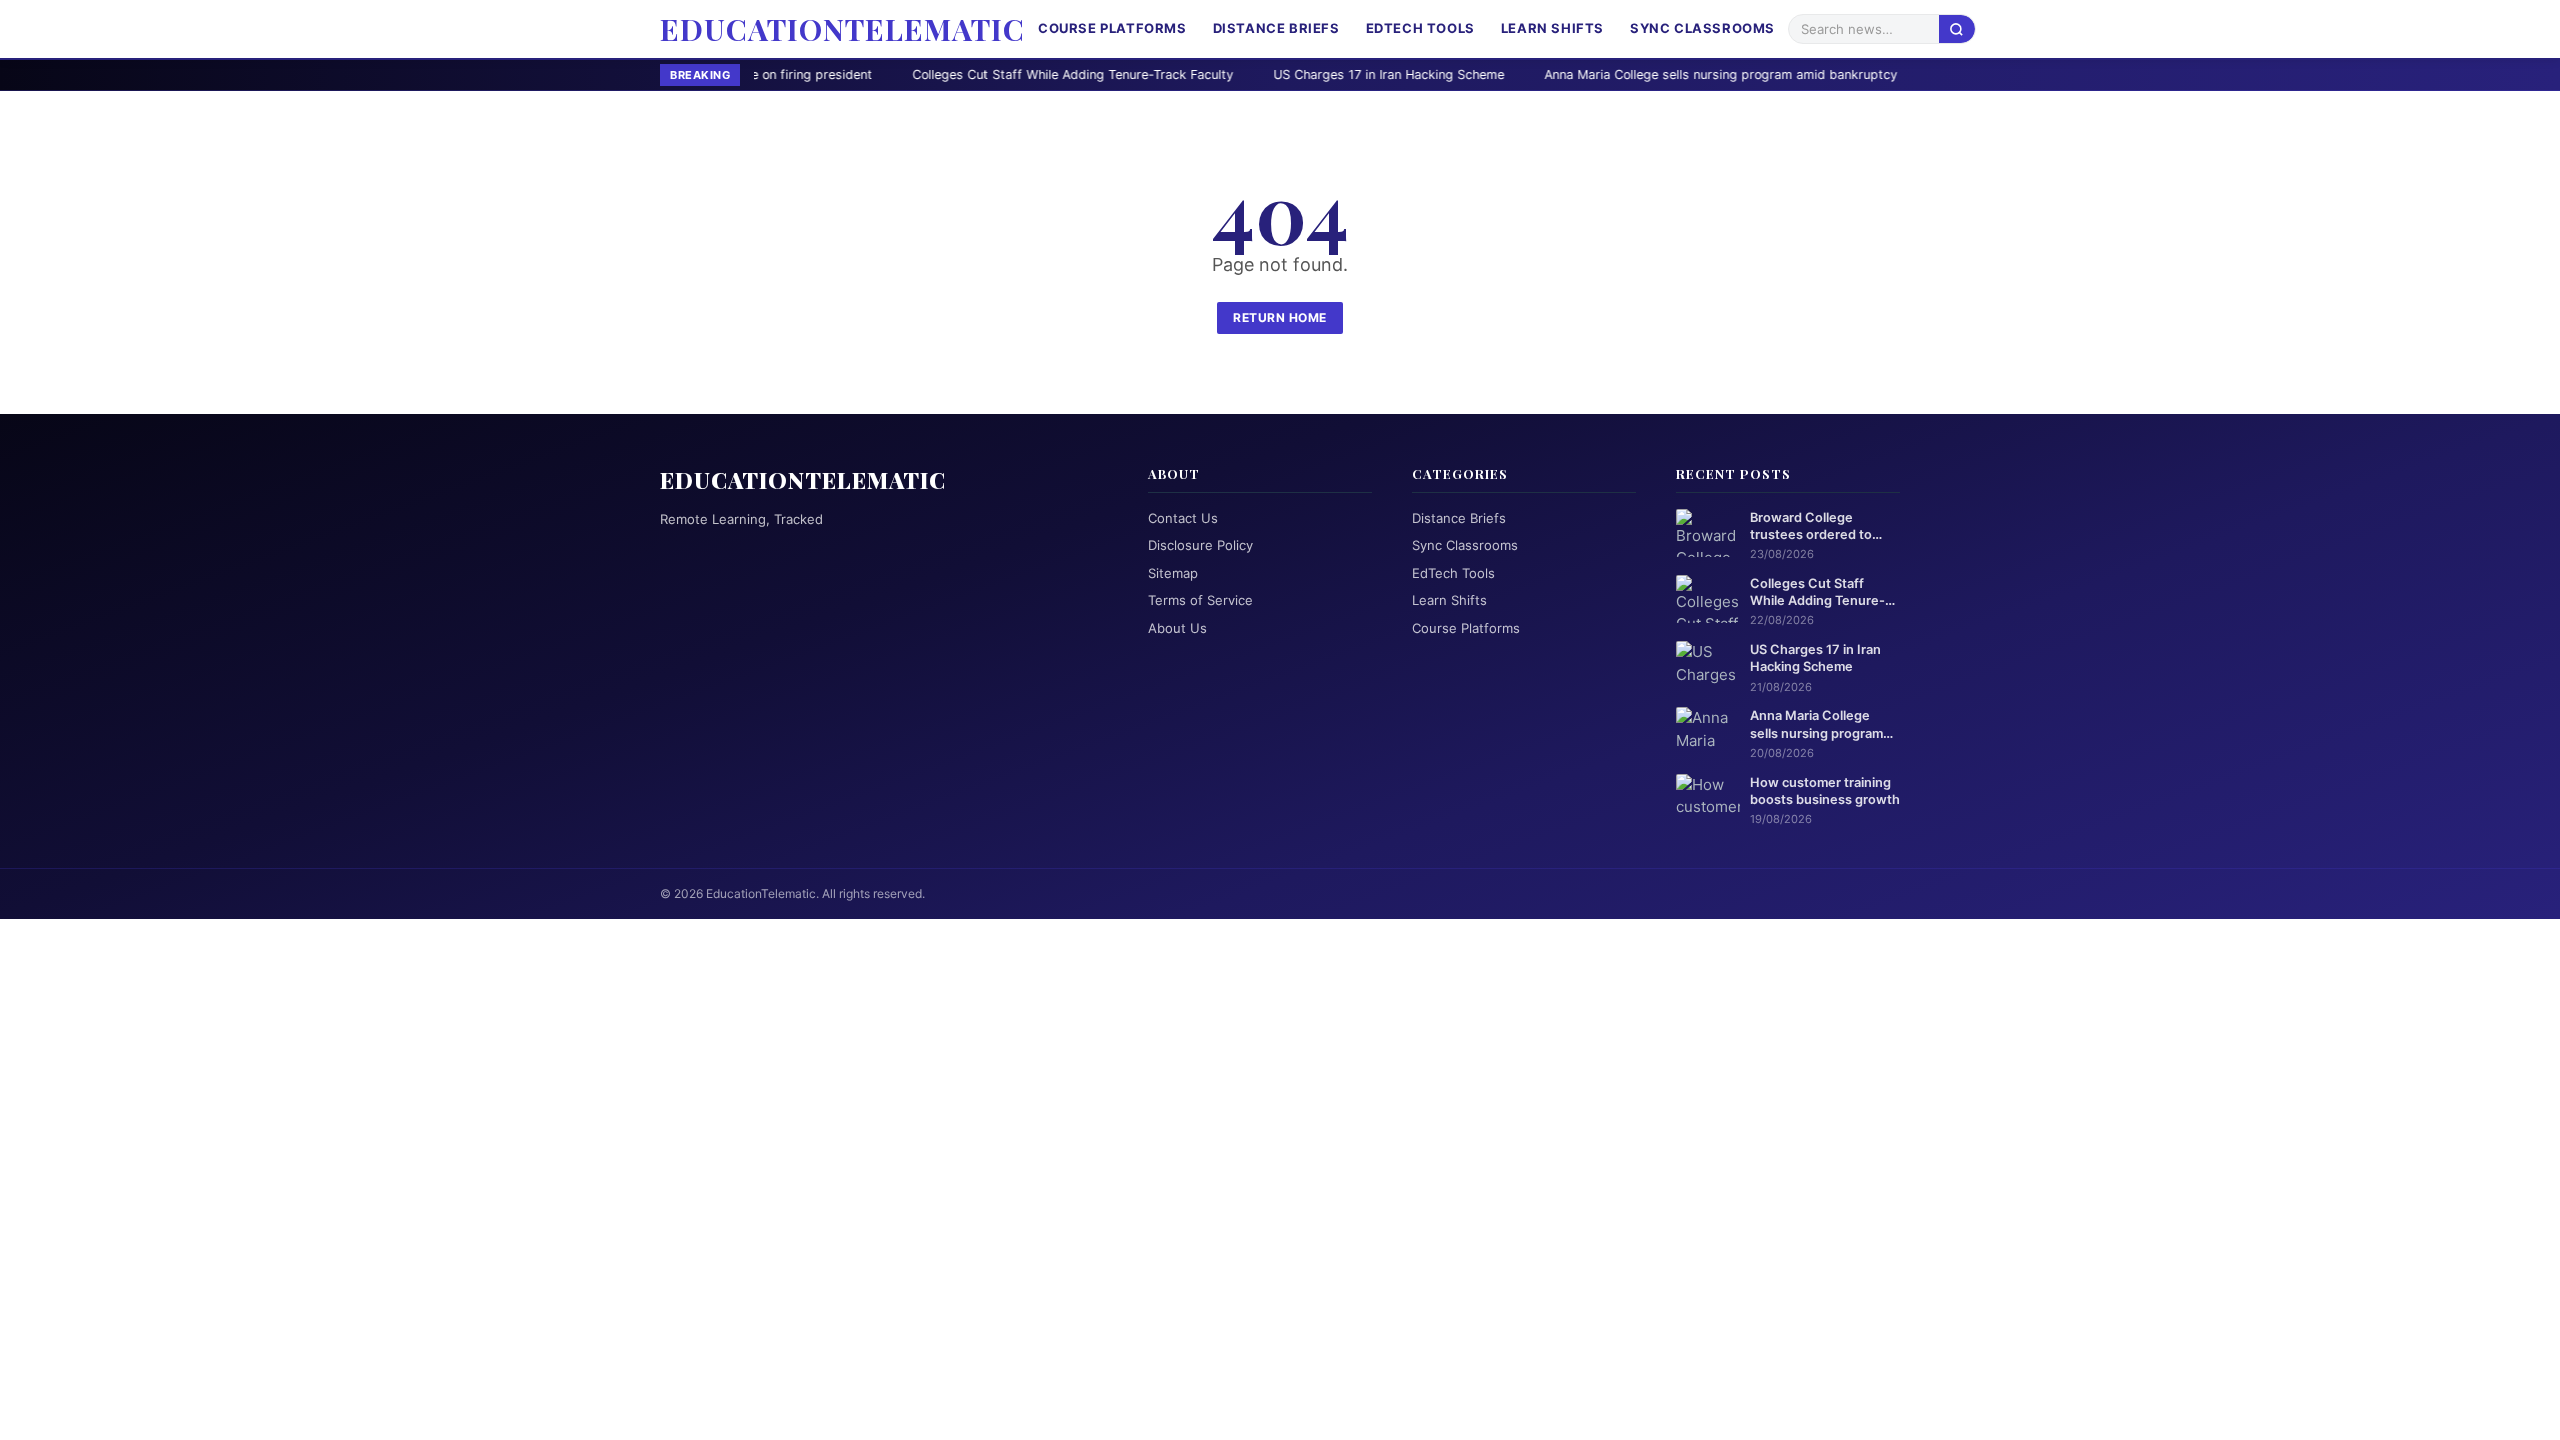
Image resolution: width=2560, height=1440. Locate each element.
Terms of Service (1200, 600)
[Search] (1957, 28)
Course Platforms (1112, 28)
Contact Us (1183, 518)
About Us (1177, 628)
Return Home (1280, 317)
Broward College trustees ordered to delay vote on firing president (1811, 527)
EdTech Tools (1420, 28)
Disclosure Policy (1200, 545)
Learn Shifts (1552, 28)
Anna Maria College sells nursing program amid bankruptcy (1580, 74)
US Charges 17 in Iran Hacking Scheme (1248, 74)
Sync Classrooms (1702, 28)
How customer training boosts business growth (1825, 791)
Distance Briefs (1276, 28)
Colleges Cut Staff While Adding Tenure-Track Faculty (932, 74)
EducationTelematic (842, 29)
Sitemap (1173, 573)
